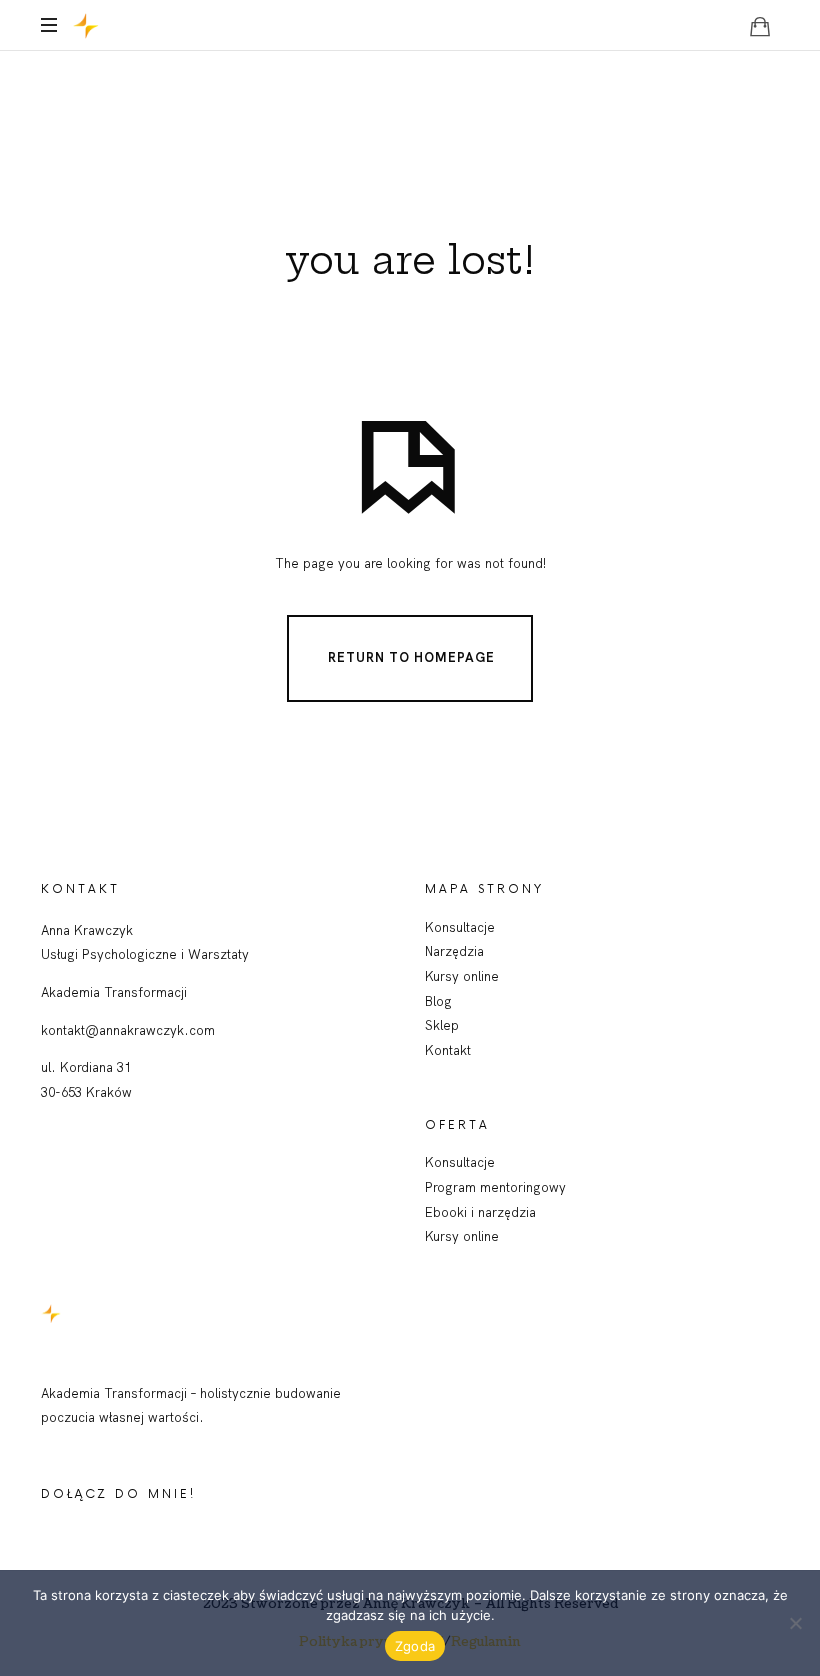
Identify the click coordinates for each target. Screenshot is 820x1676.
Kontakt (448, 1050)
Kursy (444, 1236)
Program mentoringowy (495, 1187)
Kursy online (462, 976)
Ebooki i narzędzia (480, 1212)
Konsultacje (460, 927)
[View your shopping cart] (760, 26)
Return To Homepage (411, 657)
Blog (438, 1001)
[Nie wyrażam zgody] (795, 1623)
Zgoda (415, 1646)
